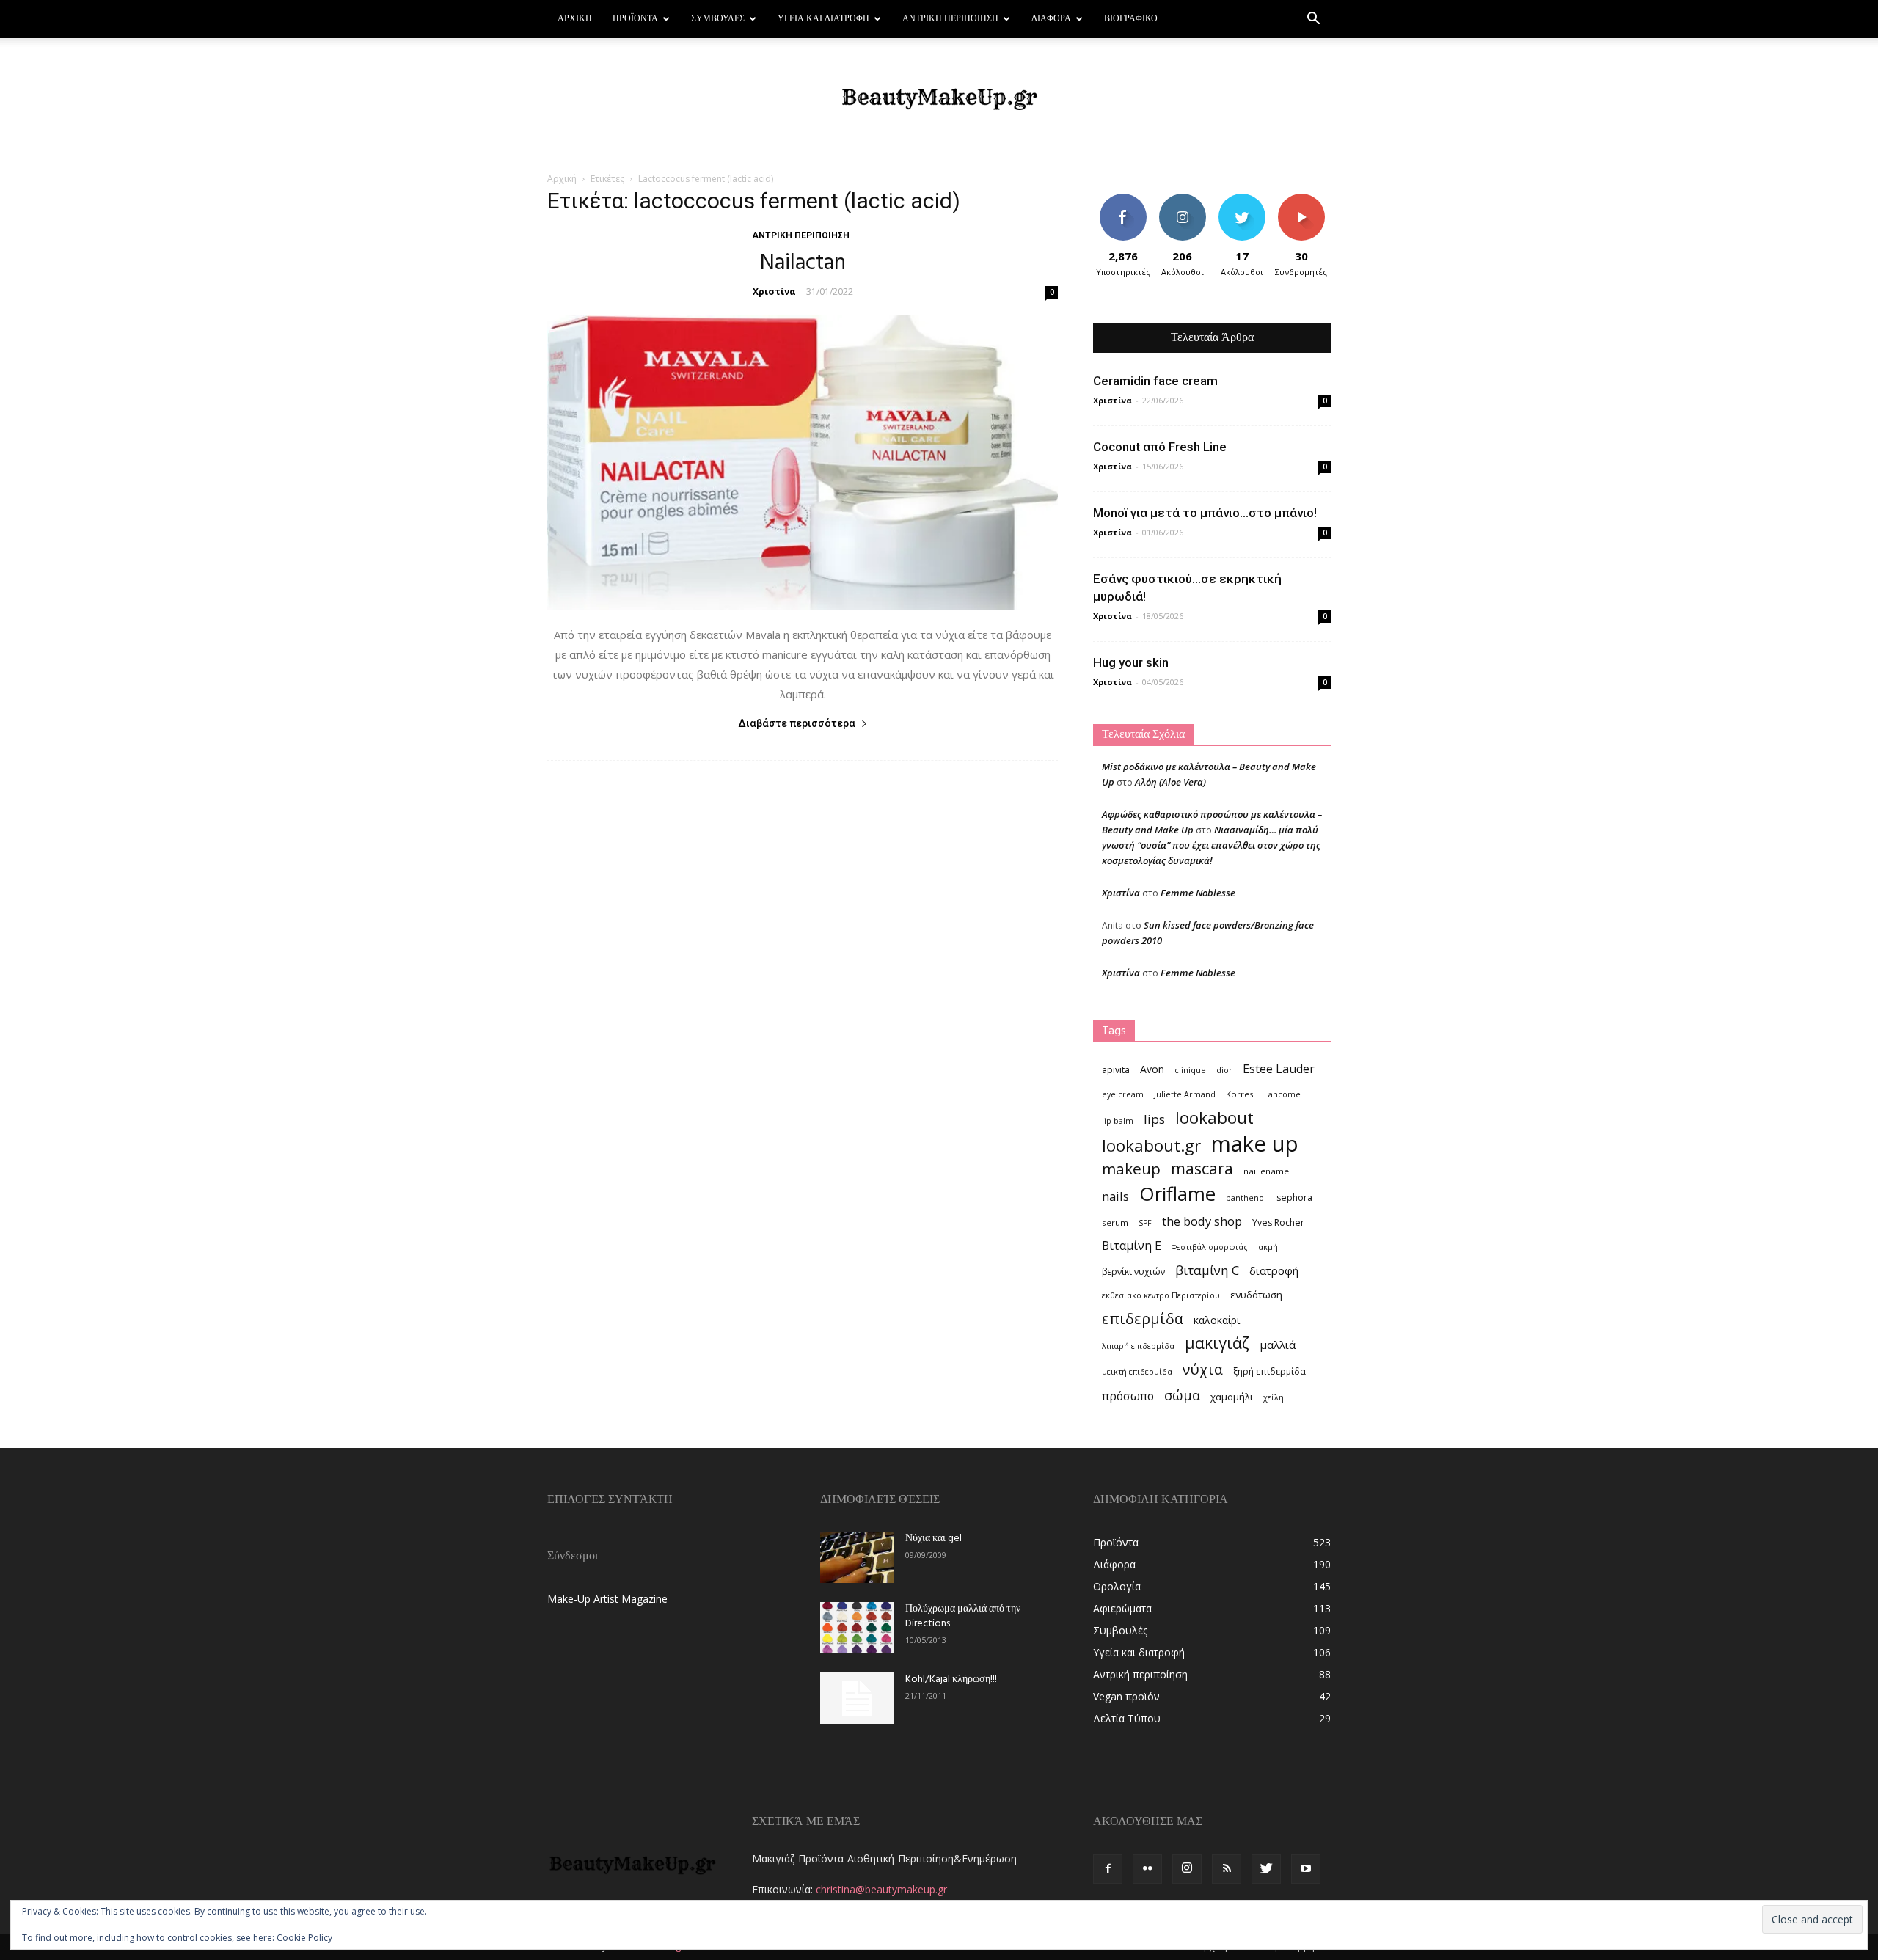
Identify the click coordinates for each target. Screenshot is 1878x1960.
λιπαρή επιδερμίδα (1138, 1346)
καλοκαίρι (1217, 1320)
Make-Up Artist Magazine (607, 1599)
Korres (1240, 1094)
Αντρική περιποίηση (950, 19)
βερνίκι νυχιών (1133, 1272)
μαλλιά (1278, 1345)
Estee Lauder (1279, 1069)
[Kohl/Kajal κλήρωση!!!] (857, 1698)
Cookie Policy (304, 1938)
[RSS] (1227, 1869)
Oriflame (1177, 1194)
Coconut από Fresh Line (1160, 447)
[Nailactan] (803, 462)
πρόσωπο (1128, 1396)
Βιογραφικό (1131, 19)
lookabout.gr (1151, 1145)
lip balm (1118, 1121)
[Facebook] (1108, 1869)
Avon (1152, 1069)
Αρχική (575, 19)
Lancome (1282, 1094)
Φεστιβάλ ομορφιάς (1210, 1247)
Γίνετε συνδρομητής (1306, 205)
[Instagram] (1187, 1869)
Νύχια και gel (933, 1539)
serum (1115, 1222)
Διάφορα (1051, 19)
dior (1224, 1070)
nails (1115, 1196)
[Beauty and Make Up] (939, 98)
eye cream (1123, 1094)
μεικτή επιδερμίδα (1137, 1372)
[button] (1313, 20)
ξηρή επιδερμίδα (1269, 1371)
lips (1154, 1119)
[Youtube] (1306, 1869)
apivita (1116, 1070)
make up (1255, 1144)
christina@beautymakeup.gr (881, 1889)
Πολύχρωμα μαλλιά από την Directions (963, 1616)
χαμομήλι (1232, 1397)
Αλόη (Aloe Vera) (1170, 782)
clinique (1190, 1070)
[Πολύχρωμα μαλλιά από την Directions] (857, 1628)
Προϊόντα (635, 19)
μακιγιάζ (1217, 1343)
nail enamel (1267, 1171)
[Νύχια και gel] (857, 1557)
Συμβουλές (718, 19)
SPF (1145, 1223)
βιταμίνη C (1207, 1270)
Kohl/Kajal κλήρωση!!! (951, 1679)
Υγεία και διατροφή (823, 19)
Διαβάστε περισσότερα (797, 723)
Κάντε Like (1123, 199)
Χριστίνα (774, 292)
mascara (1202, 1168)
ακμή (1268, 1247)
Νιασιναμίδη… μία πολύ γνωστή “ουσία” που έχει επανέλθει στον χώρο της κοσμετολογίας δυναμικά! (1211, 845)
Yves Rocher (1278, 1222)
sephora (1294, 1197)
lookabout (1214, 1118)
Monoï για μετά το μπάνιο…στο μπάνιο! (1205, 513)
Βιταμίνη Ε (1132, 1246)
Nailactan (803, 263)
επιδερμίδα (1143, 1319)
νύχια (1203, 1369)
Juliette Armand (1185, 1094)
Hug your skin (1131, 662)
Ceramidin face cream (1155, 381)
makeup (1131, 1169)
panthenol (1246, 1198)
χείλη (1274, 1397)
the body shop (1202, 1221)
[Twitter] (1266, 1869)
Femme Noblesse (1198, 893)
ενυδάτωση (1256, 1295)
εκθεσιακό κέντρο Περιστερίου (1161, 1295)
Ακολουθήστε (1184, 199)
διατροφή (1274, 1270)
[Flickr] (1147, 1869)
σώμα (1182, 1395)
